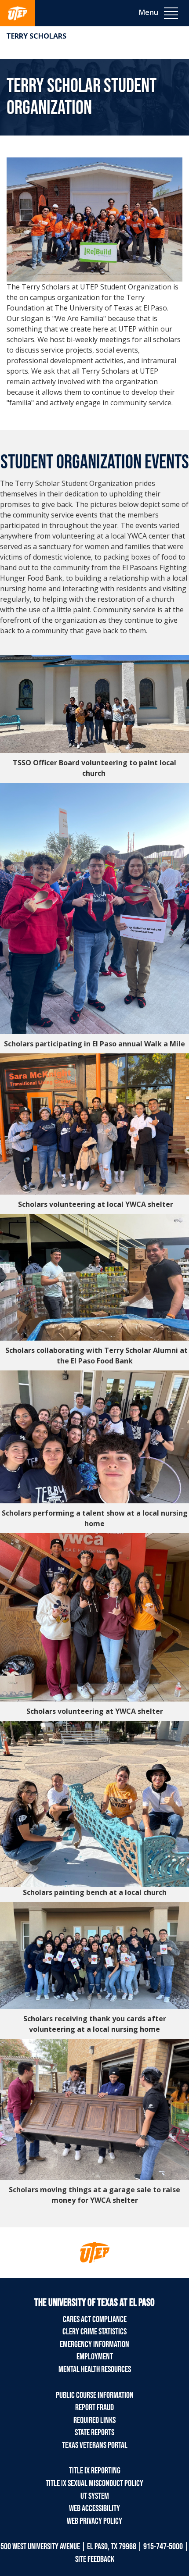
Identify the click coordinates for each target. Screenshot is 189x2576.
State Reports (94, 2433)
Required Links (94, 2420)
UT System (95, 2496)
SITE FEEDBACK (95, 2559)
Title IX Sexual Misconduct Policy (94, 2483)
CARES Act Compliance (95, 2319)
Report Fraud (94, 2408)
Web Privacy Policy (94, 2521)
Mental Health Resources (95, 2369)
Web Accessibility (94, 2508)
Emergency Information (94, 2344)
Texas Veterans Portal (95, 2445)
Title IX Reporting (95, 2471)
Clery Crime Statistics (94, 2332)
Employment (95, 2357)
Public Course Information (95, 2395)
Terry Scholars (36, 36)
